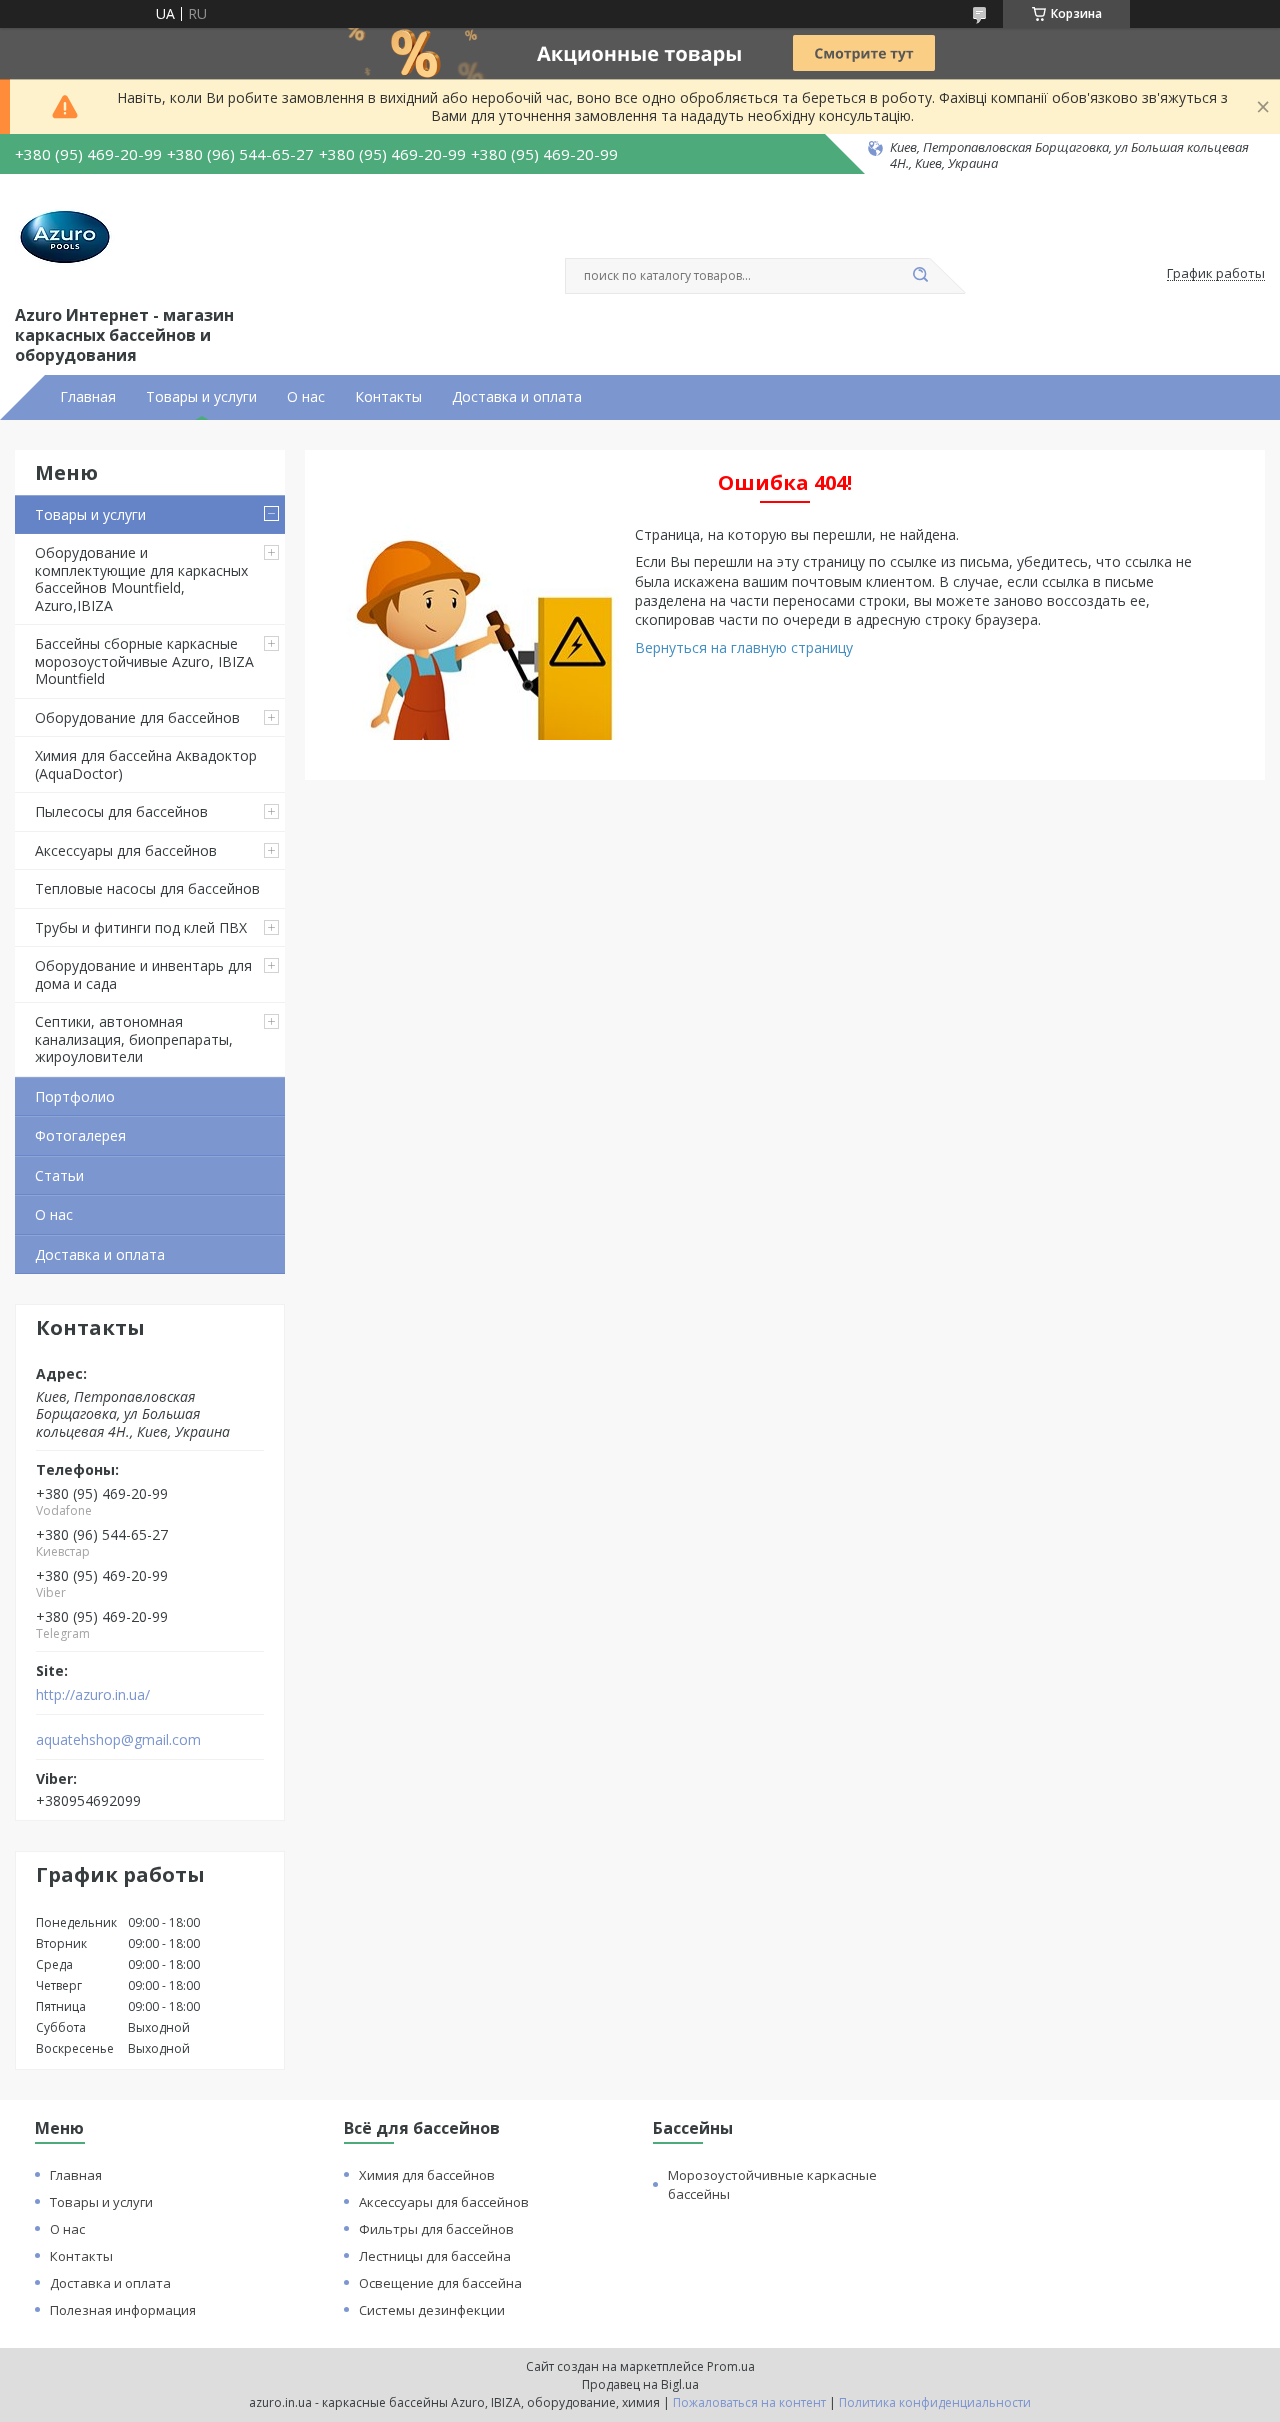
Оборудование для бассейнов (137, 717)
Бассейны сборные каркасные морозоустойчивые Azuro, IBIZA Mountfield (144, 661)
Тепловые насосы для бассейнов (147, 888)
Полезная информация (123, 2310)
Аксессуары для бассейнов (126, 850)
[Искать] (920, 276)
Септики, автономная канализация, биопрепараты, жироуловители (134, 1039)
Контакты (388, 397)
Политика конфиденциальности (935, 2402)
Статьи (59, 1175)
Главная (88, 397)
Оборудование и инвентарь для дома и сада (143, 974)
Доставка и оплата (517, 397)
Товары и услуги (201, 397)
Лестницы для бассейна (435, 2256)
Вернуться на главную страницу (744, 647)
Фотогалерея (80, 1135)
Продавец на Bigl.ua (640, 2384)
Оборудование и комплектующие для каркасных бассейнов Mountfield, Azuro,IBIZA (141, 579)
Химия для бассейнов (427, 2175)
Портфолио (75, 1096)
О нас (306, 397)
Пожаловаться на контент (749, 2402)
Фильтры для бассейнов (436, 2229)
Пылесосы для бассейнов (121, 811)
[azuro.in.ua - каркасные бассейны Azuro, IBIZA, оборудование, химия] (65, 237)
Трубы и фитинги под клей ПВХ (141, 927)
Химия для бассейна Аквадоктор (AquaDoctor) (146, 764)
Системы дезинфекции (432, 2310)
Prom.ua (731, 2366)
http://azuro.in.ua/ (93, 1695)
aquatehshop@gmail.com (118, 1740)
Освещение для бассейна (440, 2283)
